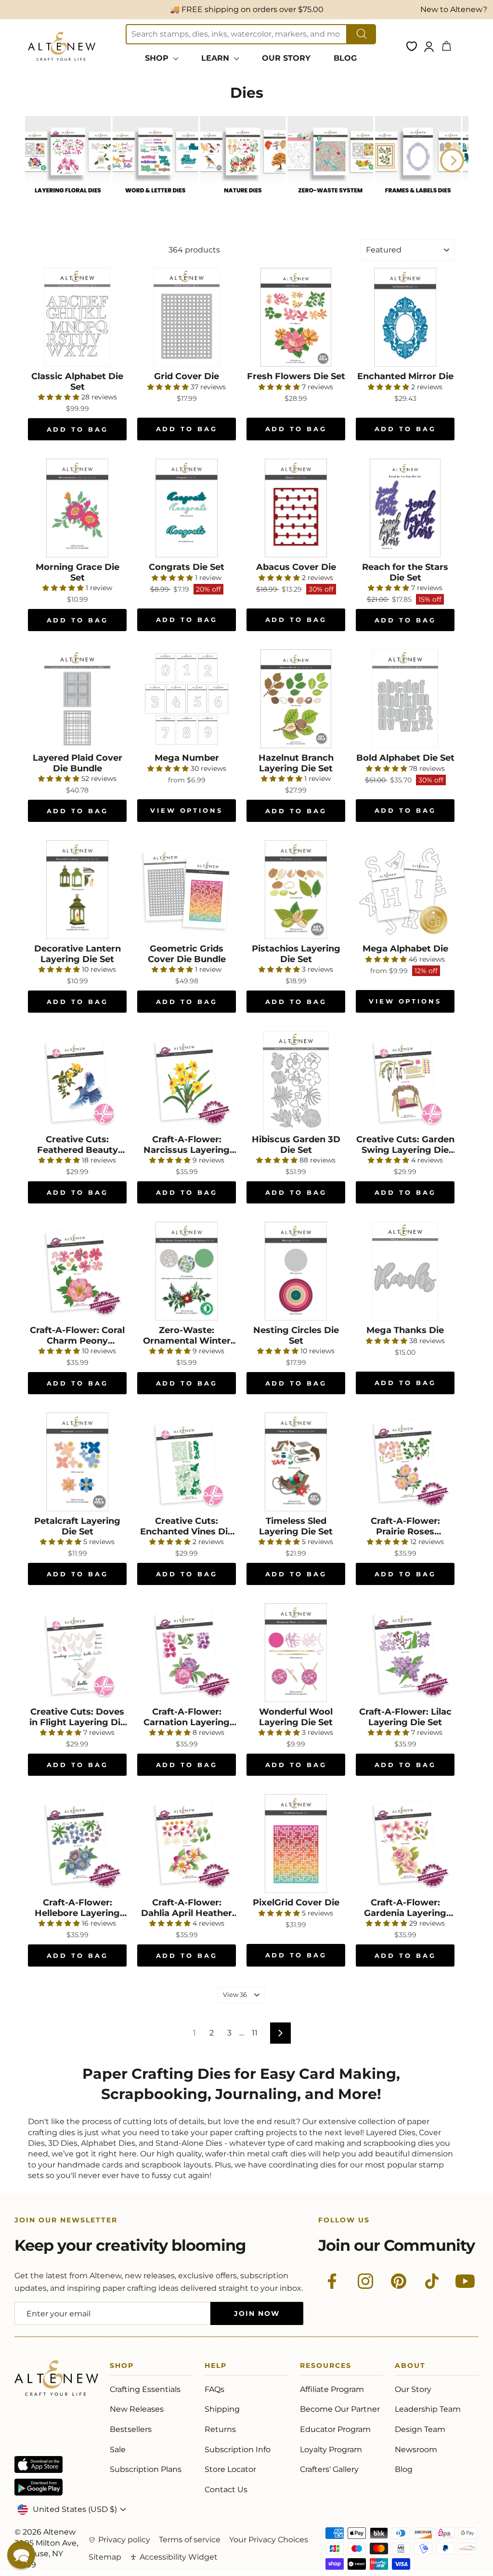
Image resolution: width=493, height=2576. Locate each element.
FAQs (214, 2389)
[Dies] (68, 200)
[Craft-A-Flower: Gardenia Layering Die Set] (405, 1843)
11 (255, 2033)
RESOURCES (326, 2367)
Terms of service (190, 2540)
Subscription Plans (146, 2469)
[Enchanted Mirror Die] (405, 317)
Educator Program (335, 2429)
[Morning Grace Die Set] (77, 508)
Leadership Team (428, 2409)
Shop (122, 2367)
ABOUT (410, 2367)
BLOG (345, 58)
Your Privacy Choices (269, 2540)
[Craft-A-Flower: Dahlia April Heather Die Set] (187, 1843)
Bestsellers (131, 2429)
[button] (21, 2555)
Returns (220, 2429)
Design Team (420, 2429)
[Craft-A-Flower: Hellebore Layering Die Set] (77, 1843)
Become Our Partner (340, 2409)
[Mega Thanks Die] (405, 1271)
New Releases (137, 2409)
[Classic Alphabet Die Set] (77, 317)
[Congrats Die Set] (187, 508)
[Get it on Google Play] (39, 2487)
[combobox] (236, 34)
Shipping (222, 2409)
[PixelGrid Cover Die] (296, 1843)
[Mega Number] (187, 699)
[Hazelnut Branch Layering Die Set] (296, 699)
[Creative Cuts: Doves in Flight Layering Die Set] (77, 1653)
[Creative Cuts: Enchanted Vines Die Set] (187, 1462)
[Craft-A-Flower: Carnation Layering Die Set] (187, 1653)
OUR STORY (286, 58)
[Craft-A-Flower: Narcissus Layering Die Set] (187, 1080)
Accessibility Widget (179, 2557)
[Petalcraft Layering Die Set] (77, 1462)
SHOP (158, 58)
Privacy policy (124, 2540)
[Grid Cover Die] (187, 317)
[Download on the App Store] (39, 2464)
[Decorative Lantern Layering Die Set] (77, 890)
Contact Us (226, 2490)
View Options (187, 810)
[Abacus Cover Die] (296, 508)
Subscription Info (238, 2450)
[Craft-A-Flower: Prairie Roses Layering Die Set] (405, 1462)
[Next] (452, 160)
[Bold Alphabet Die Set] (405, 699)
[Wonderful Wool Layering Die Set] (296, 1653)
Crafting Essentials (145, 2389)
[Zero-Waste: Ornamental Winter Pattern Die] (187, 1271)
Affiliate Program (332, 2389)
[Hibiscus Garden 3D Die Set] (296, 1080)
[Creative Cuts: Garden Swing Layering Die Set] (405, 1080)
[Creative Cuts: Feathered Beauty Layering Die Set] (77, 1080)
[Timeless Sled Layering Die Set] (296, 1462)
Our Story (413, 2389)
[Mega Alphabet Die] (405, 890)
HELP (216, 2367)
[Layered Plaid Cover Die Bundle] (77, 699)
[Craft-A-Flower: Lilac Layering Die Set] (405, 1653)
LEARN (216, 58)
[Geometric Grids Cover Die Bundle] (187, 890)
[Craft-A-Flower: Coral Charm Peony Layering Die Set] (77, 1271)
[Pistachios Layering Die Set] (296, 890)
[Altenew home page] (62, 46)
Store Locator (230, 2469)
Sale (118, 2450)
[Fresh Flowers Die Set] (296, 317)
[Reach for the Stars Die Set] (405, 508)
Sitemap (105, 2557)
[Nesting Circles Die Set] (296, 1271)
